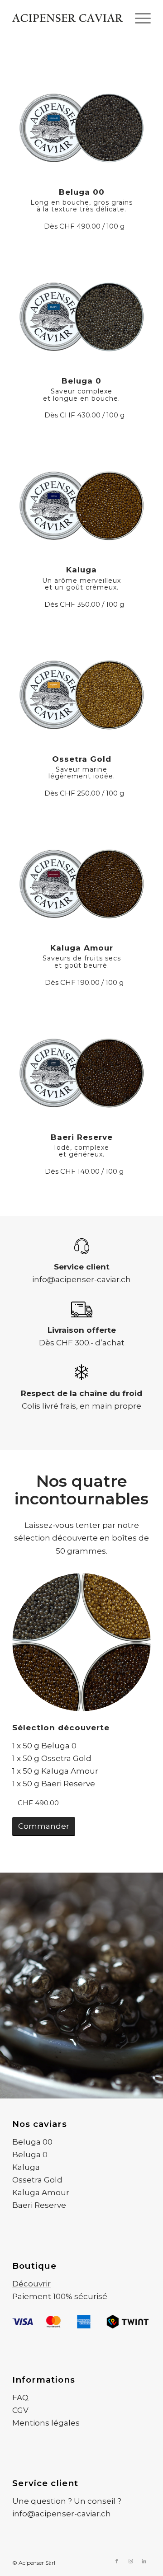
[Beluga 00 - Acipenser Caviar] (81, 119)
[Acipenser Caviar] (68, 18)
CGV (20, 2410)
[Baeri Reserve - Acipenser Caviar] (81, 1065)
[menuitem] (138, 18)
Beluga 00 (32, 2142)
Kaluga (26, 2167)
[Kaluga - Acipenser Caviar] (81, 498)
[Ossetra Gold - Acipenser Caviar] (81, 686)
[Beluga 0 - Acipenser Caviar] (81, 308)
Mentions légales (46, 2423)
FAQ (20, 2398)
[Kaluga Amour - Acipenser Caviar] (81, 876)
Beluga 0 (30, 2154)
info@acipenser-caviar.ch (81, 1279)
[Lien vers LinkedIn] (144, 2561)
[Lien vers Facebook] (117, 2561)
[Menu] (138, 18)
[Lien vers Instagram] (130, 2561)
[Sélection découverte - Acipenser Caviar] (81, 1642)
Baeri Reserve (39, 2205)
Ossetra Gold (37, 2180)
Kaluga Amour (41, 2192)
